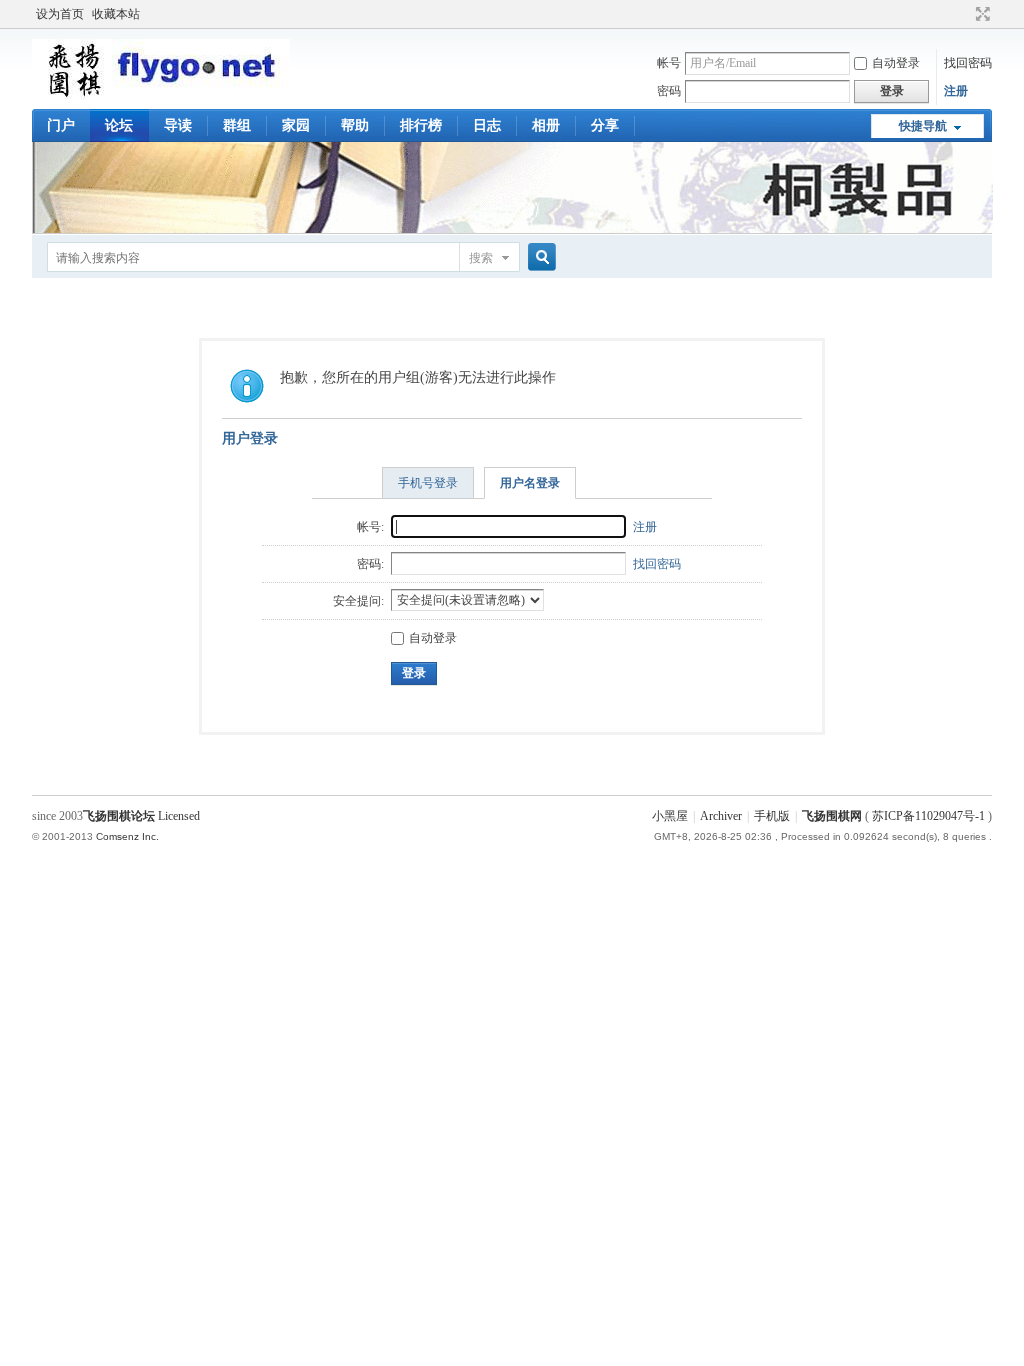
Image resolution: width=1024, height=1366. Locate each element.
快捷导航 (923, 126)
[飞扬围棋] (161, 95)
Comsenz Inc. (127, 836)
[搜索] (539, 257)
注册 (956, 91)
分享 (605, 125)
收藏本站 (116, 14)
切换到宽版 (980, 14)
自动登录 (896, 63)
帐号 (669, 63)
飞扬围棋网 (832, 816)
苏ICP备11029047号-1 (928, 816)
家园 (296, 125)
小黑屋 (670, 816)
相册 (546, 125)
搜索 (481, 258)
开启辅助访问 (964, 14)
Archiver (721, 816)
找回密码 (968, 63)
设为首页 (60, 14)
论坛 (119, 125)
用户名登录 (530, 483)
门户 (61, 125)
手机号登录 (428, 483)
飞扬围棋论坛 (119, 816)
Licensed (179, 816)
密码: (370, 564)
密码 (669, 91)
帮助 (355, 125)
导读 (178, 125)
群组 (237, 125)
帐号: (370, 527)
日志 (487, 125)
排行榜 (421, 125)
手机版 (772, 816)
